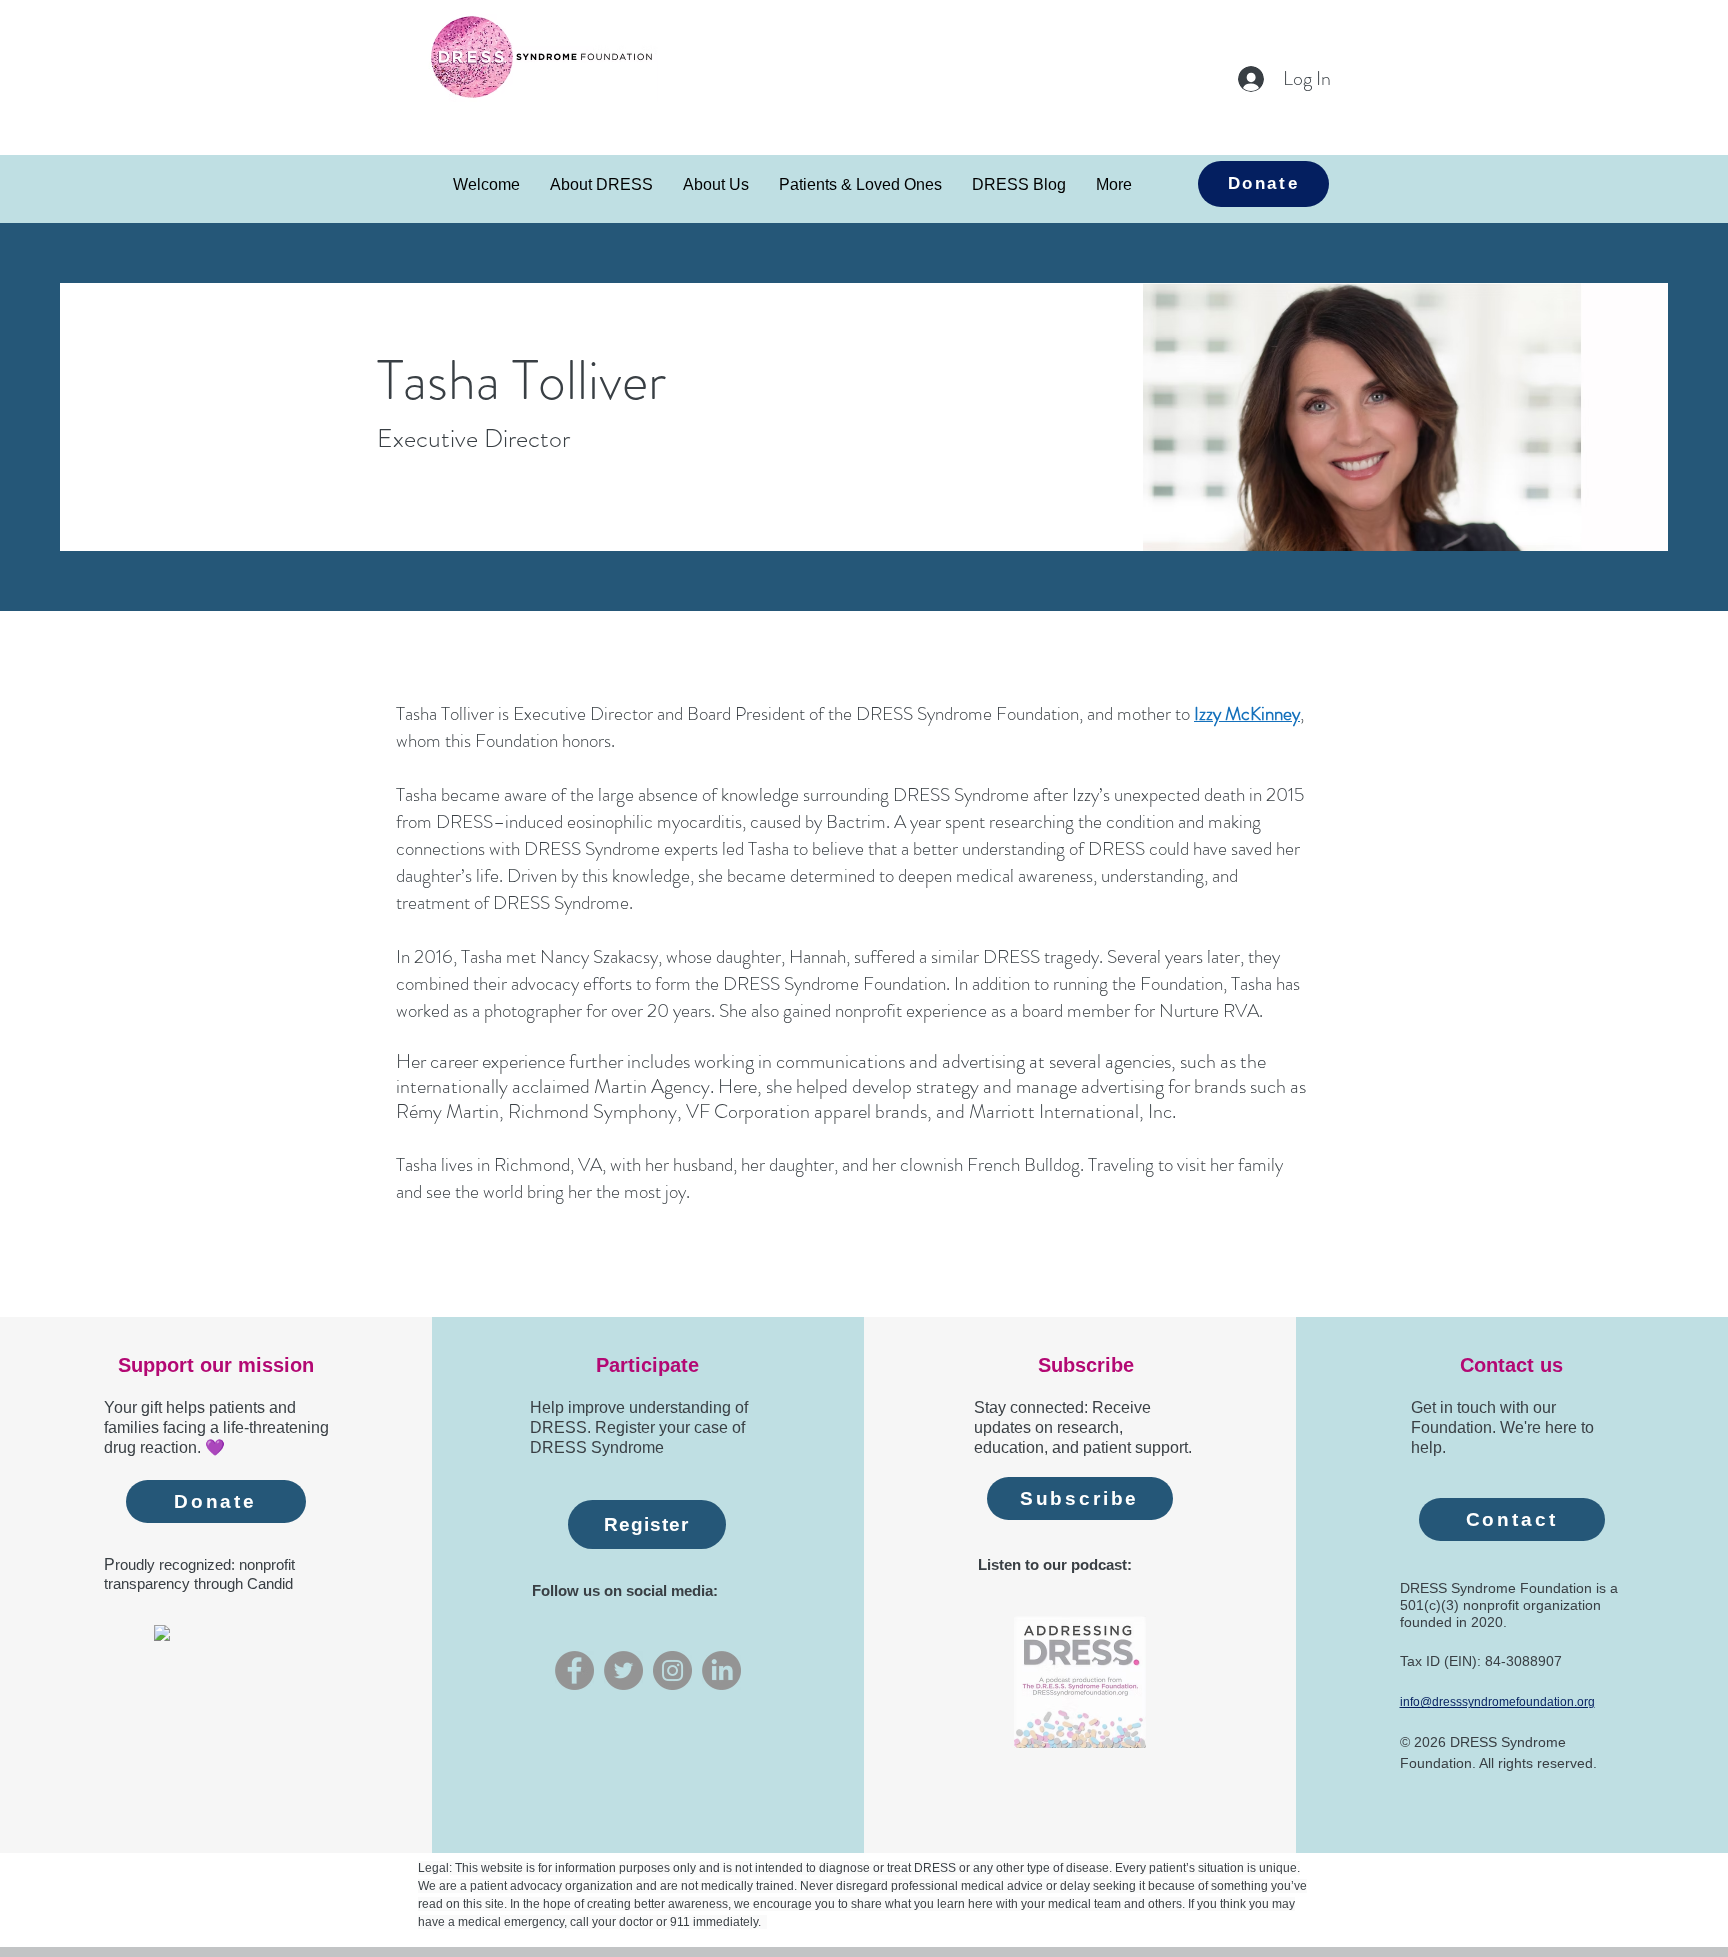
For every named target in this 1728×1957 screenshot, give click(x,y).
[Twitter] (623, 1670)
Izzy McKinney (1247, 713)
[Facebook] (574, 1670)
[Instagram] (672, 1670)
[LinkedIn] (721, 1670)
